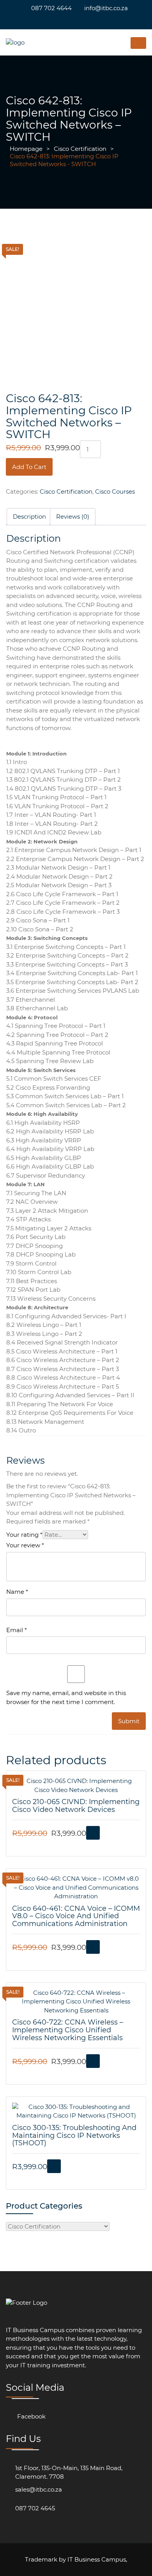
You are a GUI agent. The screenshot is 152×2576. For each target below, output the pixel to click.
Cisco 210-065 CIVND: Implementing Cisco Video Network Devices (76, 1806)
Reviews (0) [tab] (73, 516)
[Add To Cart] (93, 1833)
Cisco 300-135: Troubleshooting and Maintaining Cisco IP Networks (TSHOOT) (74, 2136)
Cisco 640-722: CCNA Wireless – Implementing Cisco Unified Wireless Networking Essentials (68, 2030)
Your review (25, 1545)
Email (17, 1630)
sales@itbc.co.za (39, 2489)
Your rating (24, 1535)
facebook (31, 2416)
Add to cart (29, 467)
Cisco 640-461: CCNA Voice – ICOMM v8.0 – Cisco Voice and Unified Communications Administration (76, 1916)
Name (17, 1592)
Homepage (26, 149)
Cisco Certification (80, 149)
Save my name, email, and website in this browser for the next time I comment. (66, 1697)
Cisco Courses (115, 491)
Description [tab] (29, 516)
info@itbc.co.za (106, 8)
